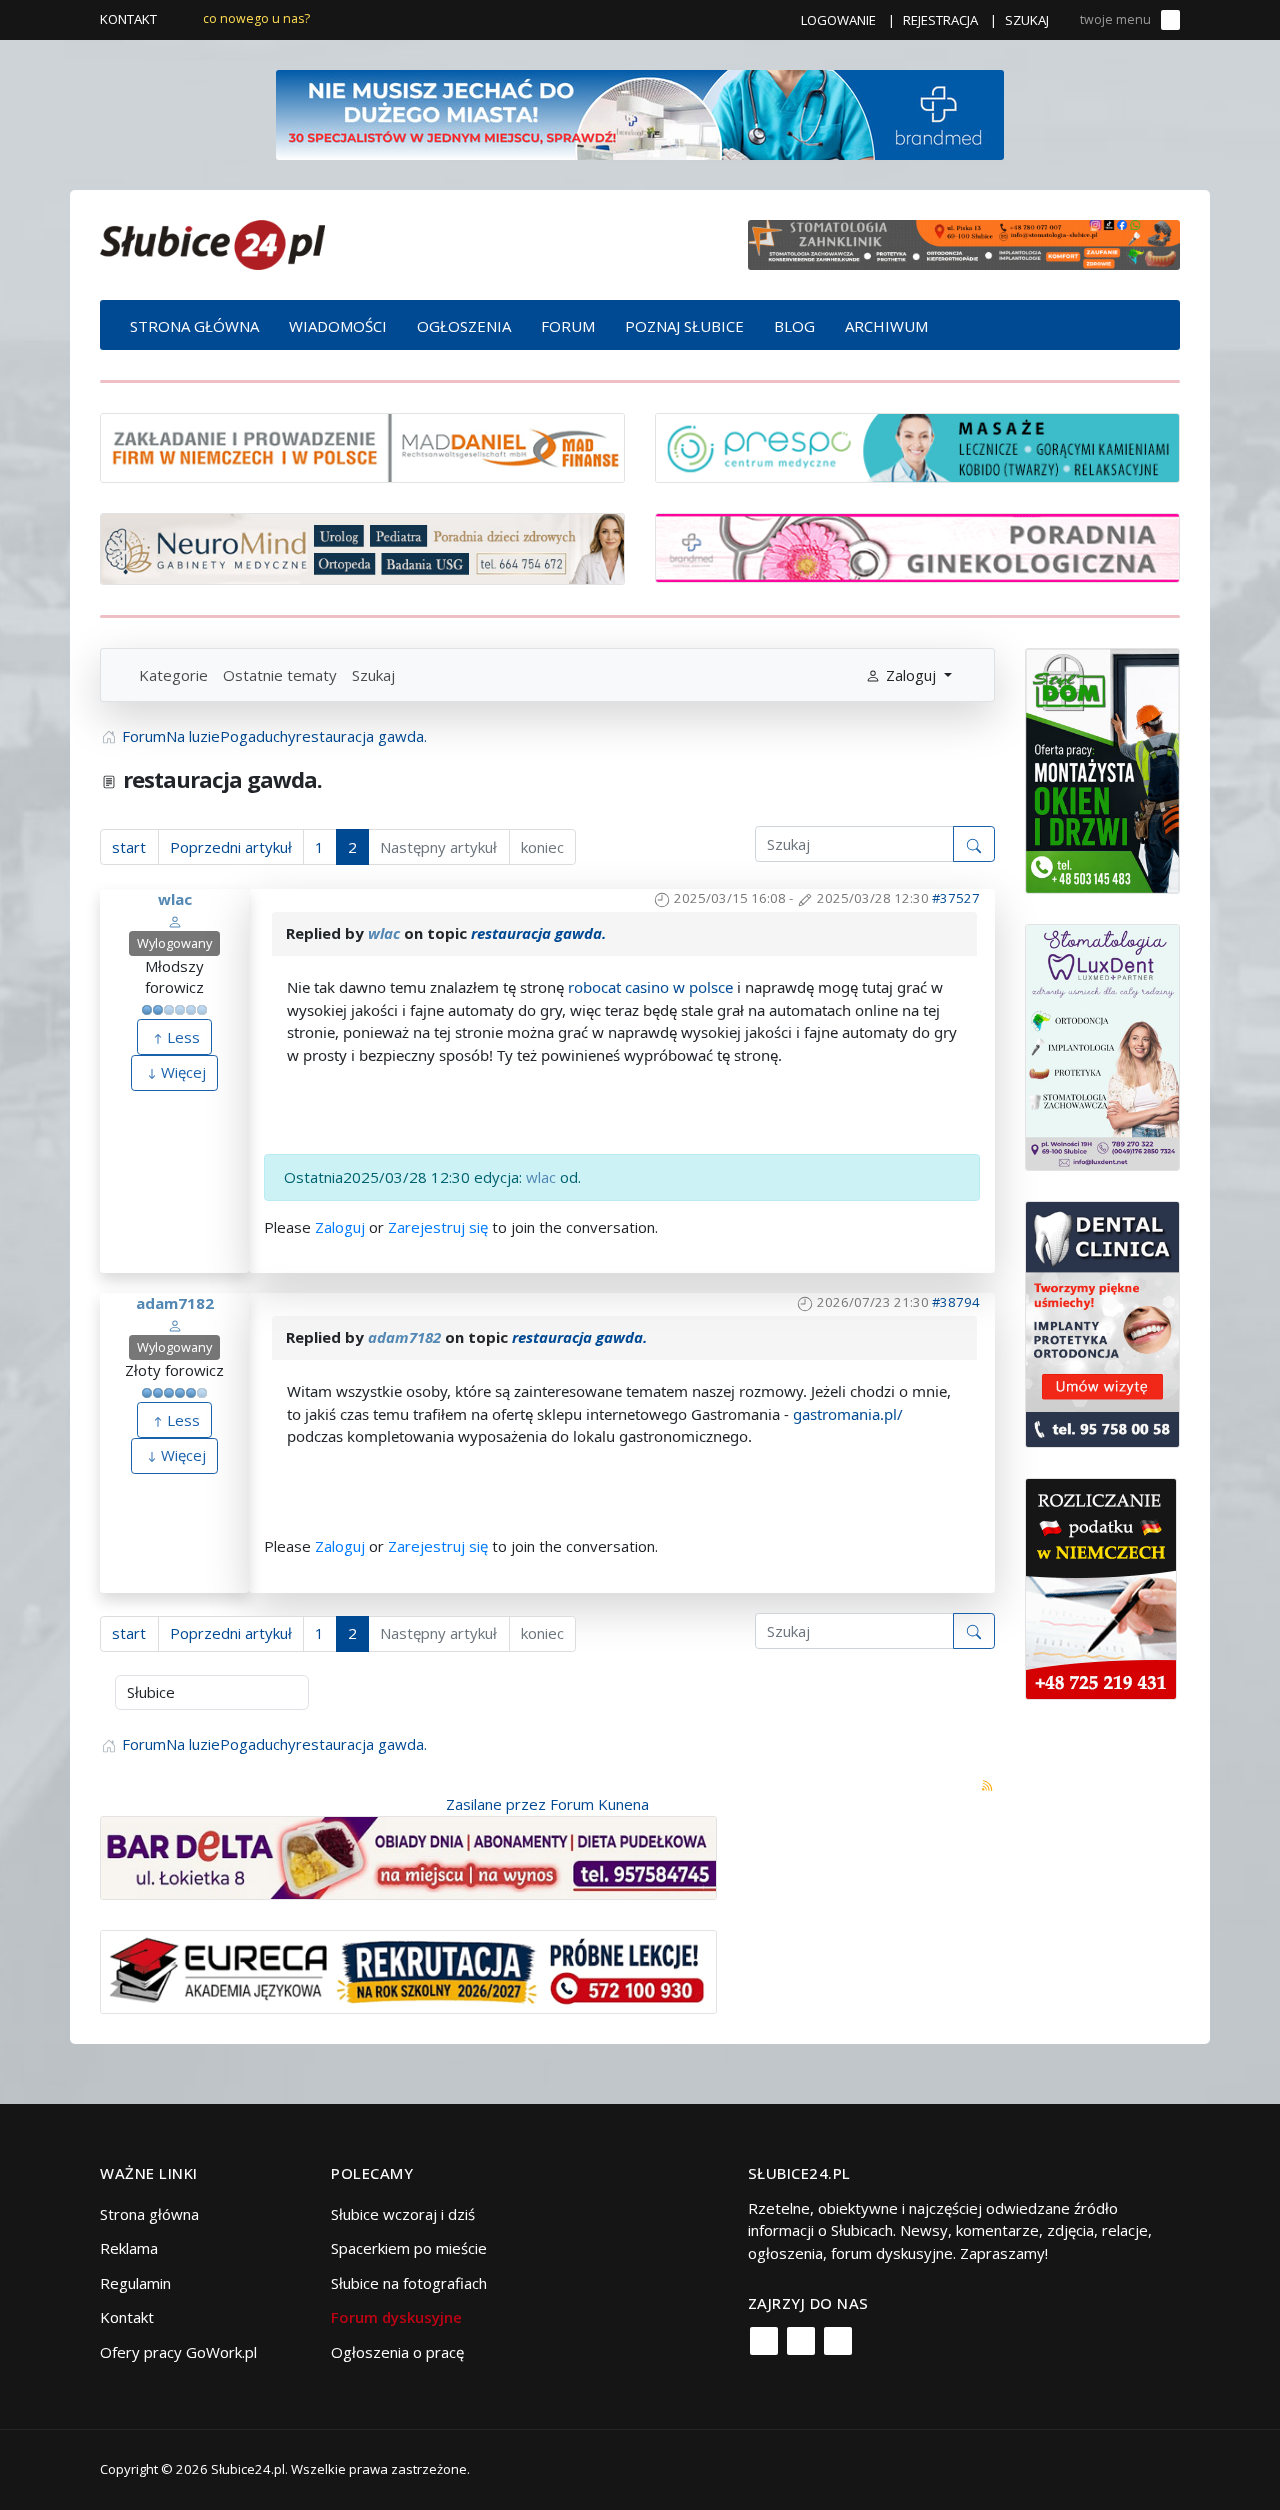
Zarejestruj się (438, 1227)
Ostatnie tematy (280, 675)
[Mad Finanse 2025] (362, 446)
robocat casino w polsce (650, 987)
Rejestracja (940, 20)
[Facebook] (764, 2341)
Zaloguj (340, 1227)
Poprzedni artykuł (231, 847)
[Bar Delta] (408, 1856)
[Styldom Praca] (1102, 769)
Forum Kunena (599, 1804)
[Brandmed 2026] (640, 113)
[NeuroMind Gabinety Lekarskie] (362, 547)
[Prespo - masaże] (917, 446)
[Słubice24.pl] (212, 242)
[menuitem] (194, 325)
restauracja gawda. (538, 933)
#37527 (956, 898)
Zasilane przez (496, 1804)
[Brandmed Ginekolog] (917, 546)
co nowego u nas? (256, 18)
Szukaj (1027, 20)
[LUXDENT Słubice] (1102, 1046)
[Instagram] (801, 2341)
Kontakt (128, 19)
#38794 (956, 1302)
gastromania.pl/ (848, 1414)
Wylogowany (174, 943)
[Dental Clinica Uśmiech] (1102, 1323)
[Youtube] (838, 2341)
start (129, 847)
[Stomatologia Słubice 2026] (964, 243)
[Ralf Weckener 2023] (1101, 1587)
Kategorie (173, 675)
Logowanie (838, 20)
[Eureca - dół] (408, 1970)
